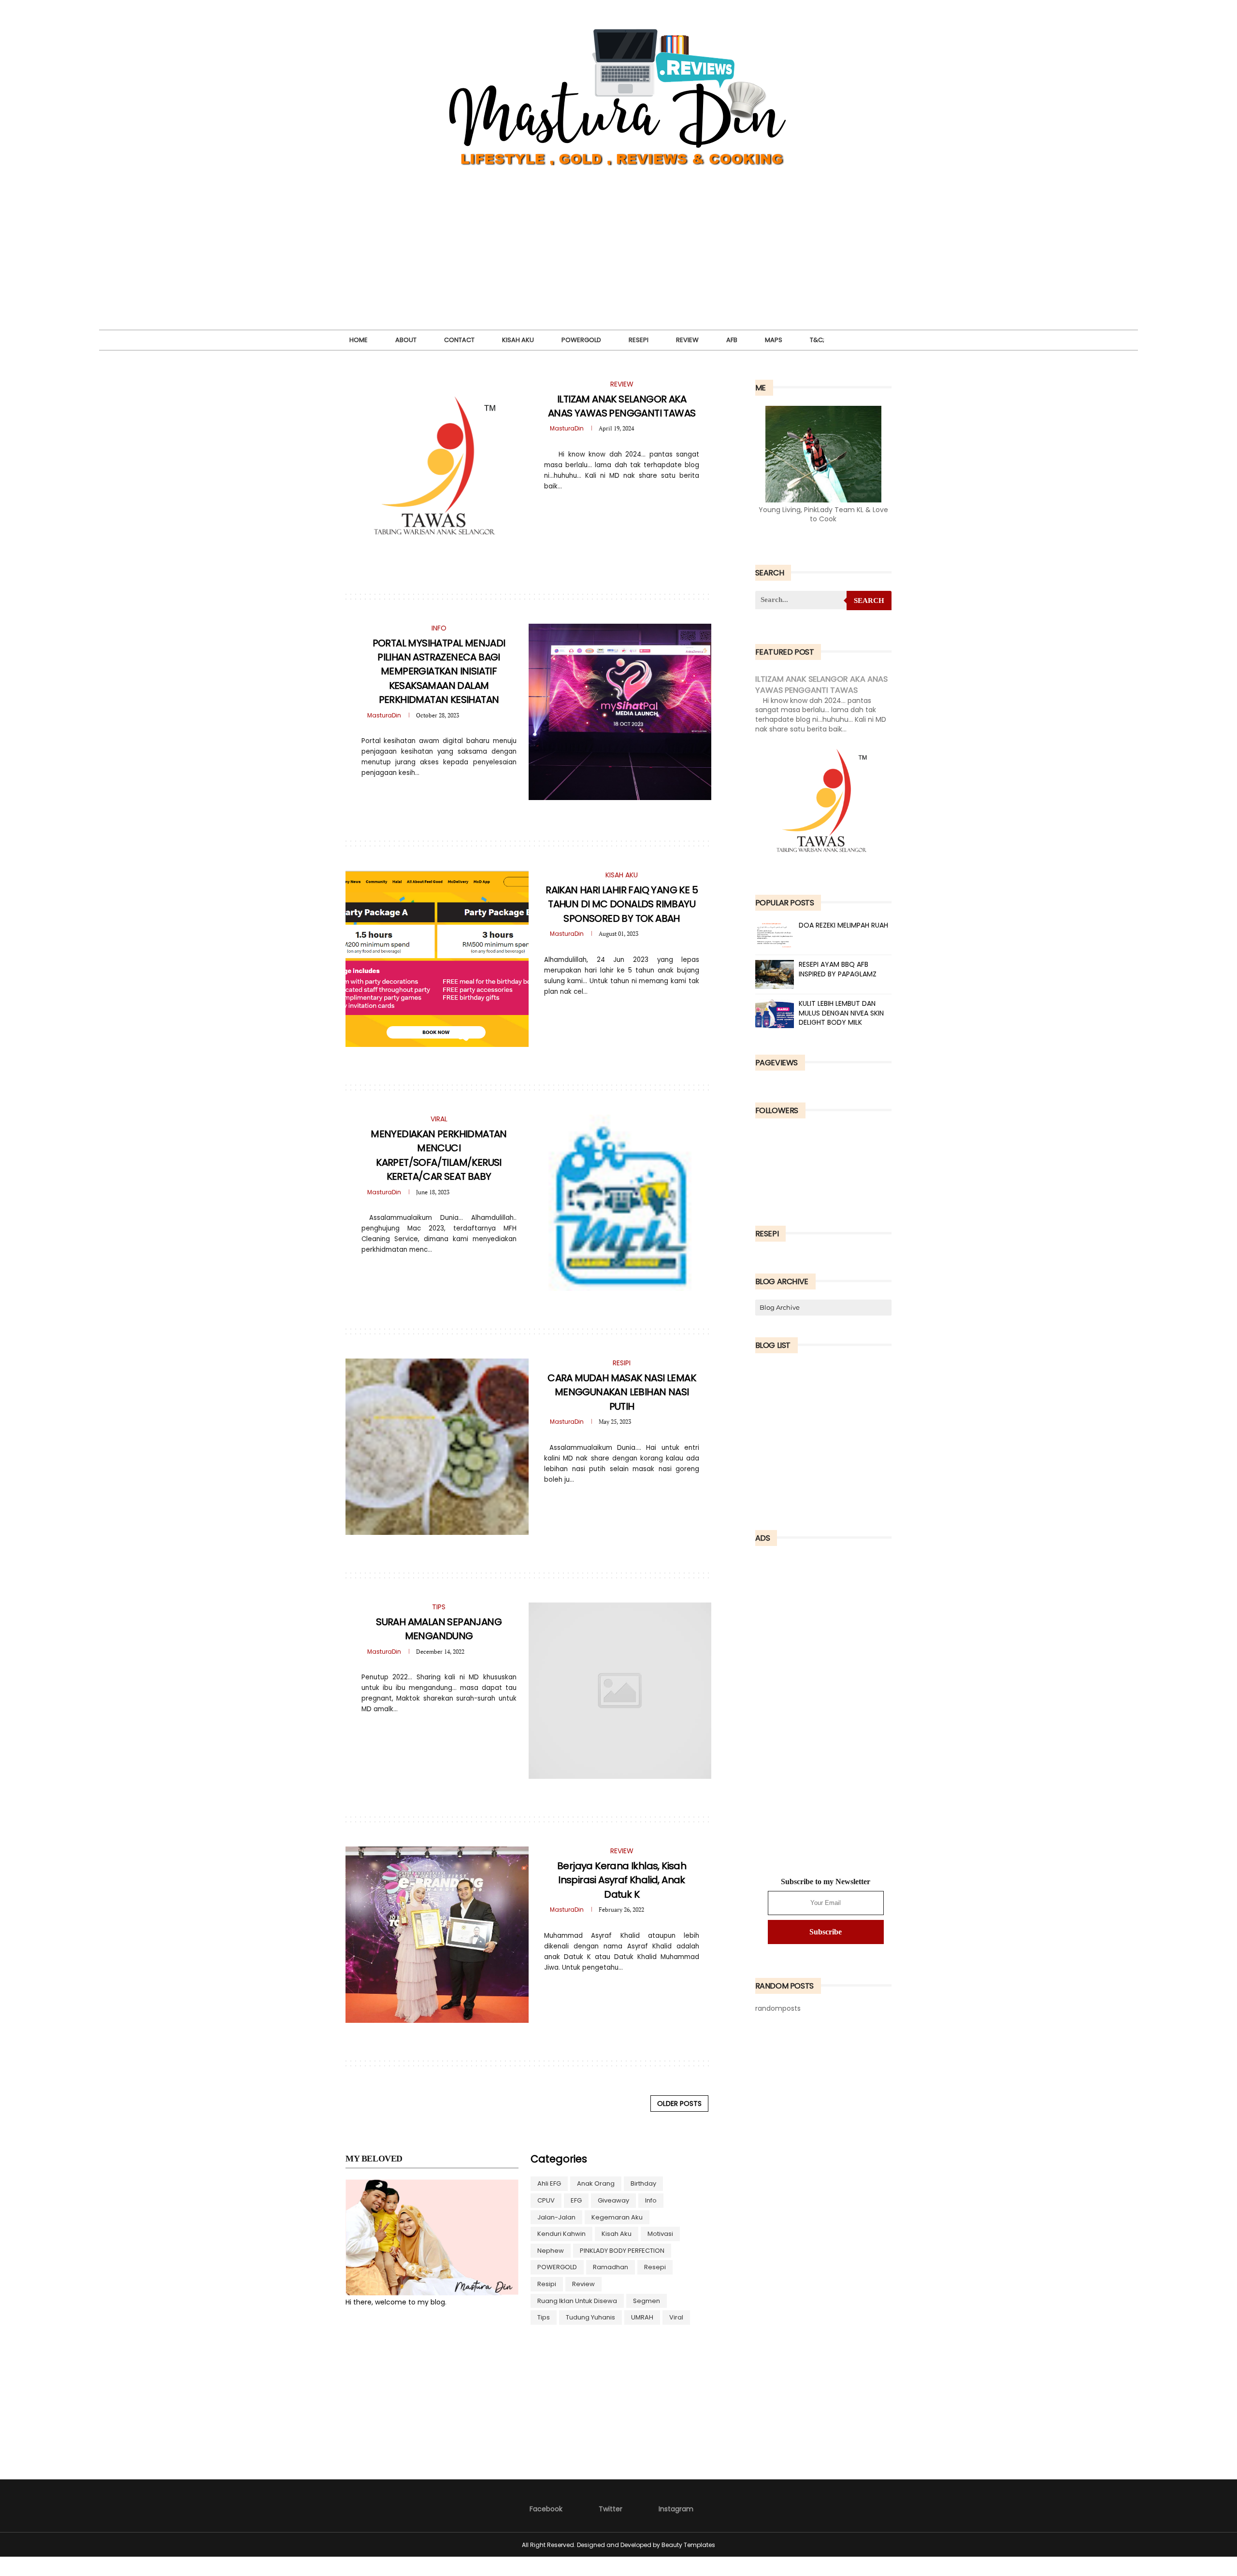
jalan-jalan (556, 2217)
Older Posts (679, 2104)
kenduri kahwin (561, 2234)
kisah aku (617, 2234)
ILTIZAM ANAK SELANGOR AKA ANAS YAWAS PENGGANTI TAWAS (622, 406)
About (406, 340)
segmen (647, 2301)
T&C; (817, 340)
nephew (551, 2251)
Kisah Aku (518, 340)
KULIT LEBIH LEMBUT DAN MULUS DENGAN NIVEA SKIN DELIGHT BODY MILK (841, 1013)
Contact (459, 340)
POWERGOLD (557, 2267)
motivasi (660, 2234)
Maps (774, 340)
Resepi (639, 340)
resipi (547, 2284)
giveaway (613, 2200)
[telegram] (615, 507)
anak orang (596, 2183)
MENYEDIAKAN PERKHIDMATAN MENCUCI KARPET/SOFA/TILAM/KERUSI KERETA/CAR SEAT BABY (439, 1155)
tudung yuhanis (590, 2317)
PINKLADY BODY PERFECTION (622, 2251)
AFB (732, 340)
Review (687, 340)
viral (676, 2317)
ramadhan (611, 2267)
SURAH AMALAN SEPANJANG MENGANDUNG (439, 1629)
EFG (576, 2200)
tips (544, 2317)
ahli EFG (549, 2183)
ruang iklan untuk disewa (577, 2301)
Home (359, 340)
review (583, 2284)
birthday (643, 2183)
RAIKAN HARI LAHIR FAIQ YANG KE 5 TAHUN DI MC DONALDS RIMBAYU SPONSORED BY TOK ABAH (622, 904)
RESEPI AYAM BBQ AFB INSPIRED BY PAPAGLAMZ (838, 969)
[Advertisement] (618, 262)
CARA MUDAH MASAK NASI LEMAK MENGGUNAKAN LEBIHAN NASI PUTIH (622, 1392)
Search (869, 601)
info (651, 2200)
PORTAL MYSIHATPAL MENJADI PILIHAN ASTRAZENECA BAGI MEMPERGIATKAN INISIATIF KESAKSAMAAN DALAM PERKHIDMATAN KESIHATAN (439, 672)
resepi (655, 2267)
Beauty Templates (688, 2545)
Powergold (581, 340)
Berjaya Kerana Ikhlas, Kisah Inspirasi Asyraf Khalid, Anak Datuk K (622, 1880)
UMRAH (642, 2317)
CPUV (546, 2200)
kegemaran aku (617, 2217)
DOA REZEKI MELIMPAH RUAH (843, 925)
